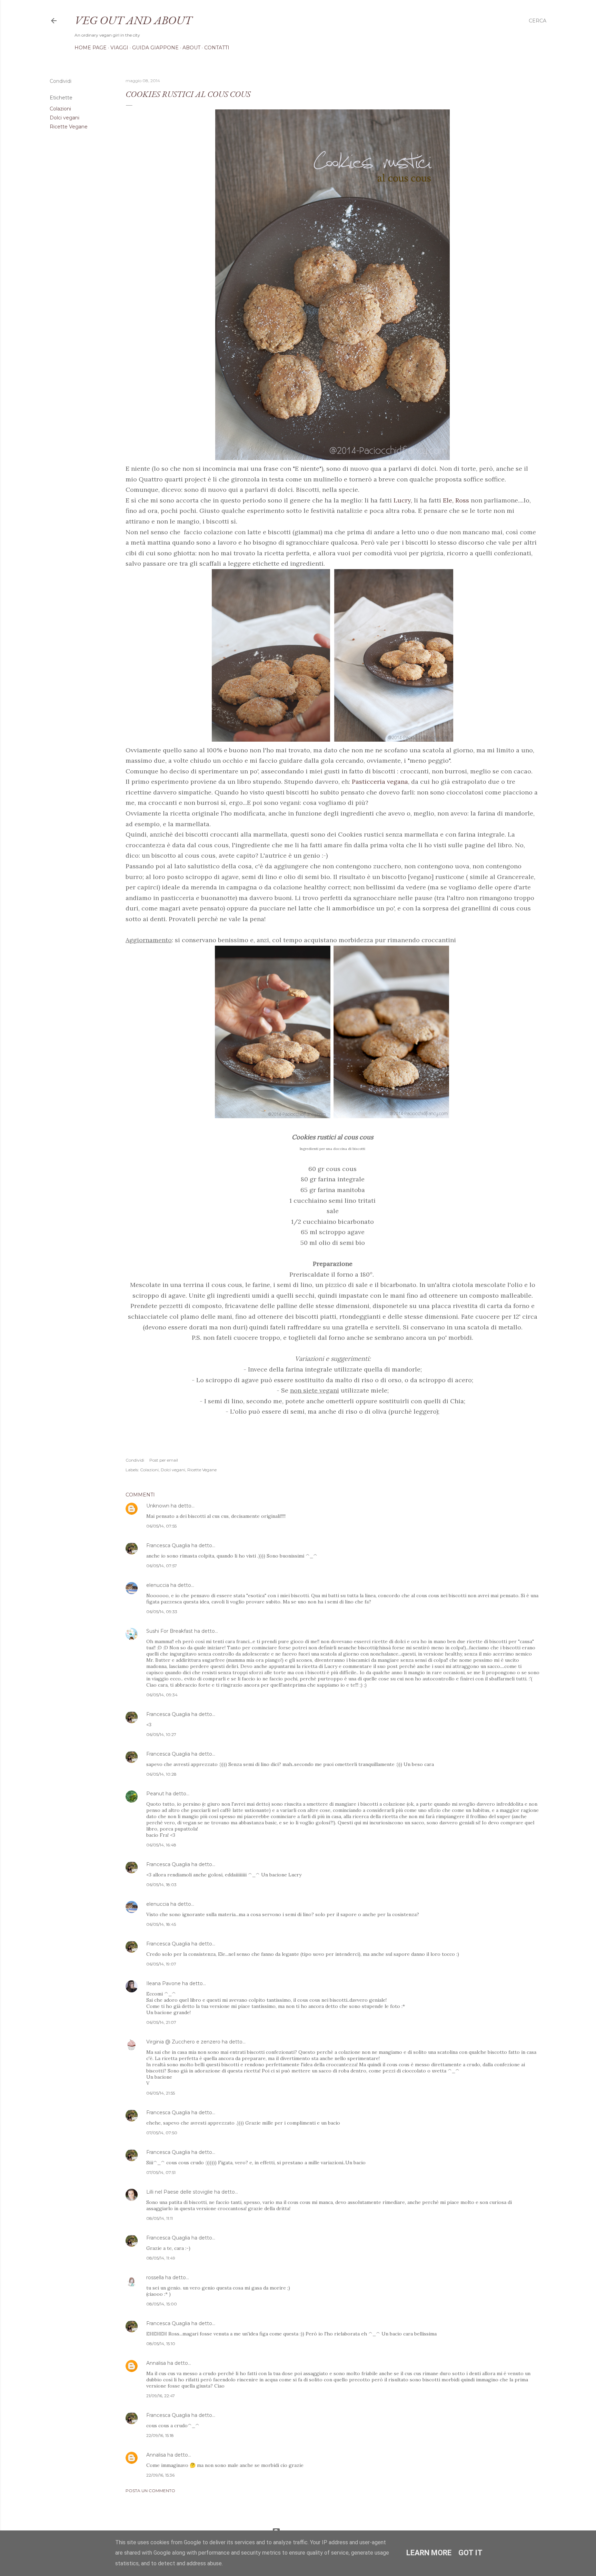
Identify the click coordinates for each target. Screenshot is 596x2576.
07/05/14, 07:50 (162, 2133)
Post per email (164, 1460)
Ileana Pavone (163, 1983)
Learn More (429, 2553)
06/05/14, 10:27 (161, 1734)
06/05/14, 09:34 (162, 1695)
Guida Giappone (155, 48)
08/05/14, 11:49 (161, 2258)
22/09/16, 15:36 (160, 2475)
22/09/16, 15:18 (160, 2435)
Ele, (448, 500)
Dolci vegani (64, 118)
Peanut (155, 1794)
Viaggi (119, 48)
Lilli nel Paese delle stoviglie (180, 2192)
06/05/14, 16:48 (161, 1845)
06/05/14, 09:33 (162, 1612)
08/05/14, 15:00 (162, 2304)
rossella (155, 2277)
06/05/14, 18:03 (161, 1885)
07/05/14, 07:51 (161, 2172)
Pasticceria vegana (380, 782)
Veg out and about (133, 20)
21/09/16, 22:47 (161, 2396)
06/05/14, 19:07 (161, 1964)
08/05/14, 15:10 (161, 2344)
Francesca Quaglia (168, 1545)
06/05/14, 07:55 (161, 1526)
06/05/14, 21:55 (161, 2093)
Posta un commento (150, 2491)
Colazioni (60, 109)
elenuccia (158, 1585)
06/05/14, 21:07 (161, 2022)
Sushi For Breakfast (170, 1631)
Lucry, (402, 500)
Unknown (158, 1506)
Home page (91, 48)
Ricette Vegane (69, 127)
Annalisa (156, 2363)
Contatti (217, 48)
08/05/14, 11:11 (160, 2218)
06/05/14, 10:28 (161, 1774)
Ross (462, 500)
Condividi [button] (61, 81)
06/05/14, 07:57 (162, 1566)
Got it (470, 2553)
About (191, 48)
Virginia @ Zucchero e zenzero (183, 2042)
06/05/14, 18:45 (161, 1924)
